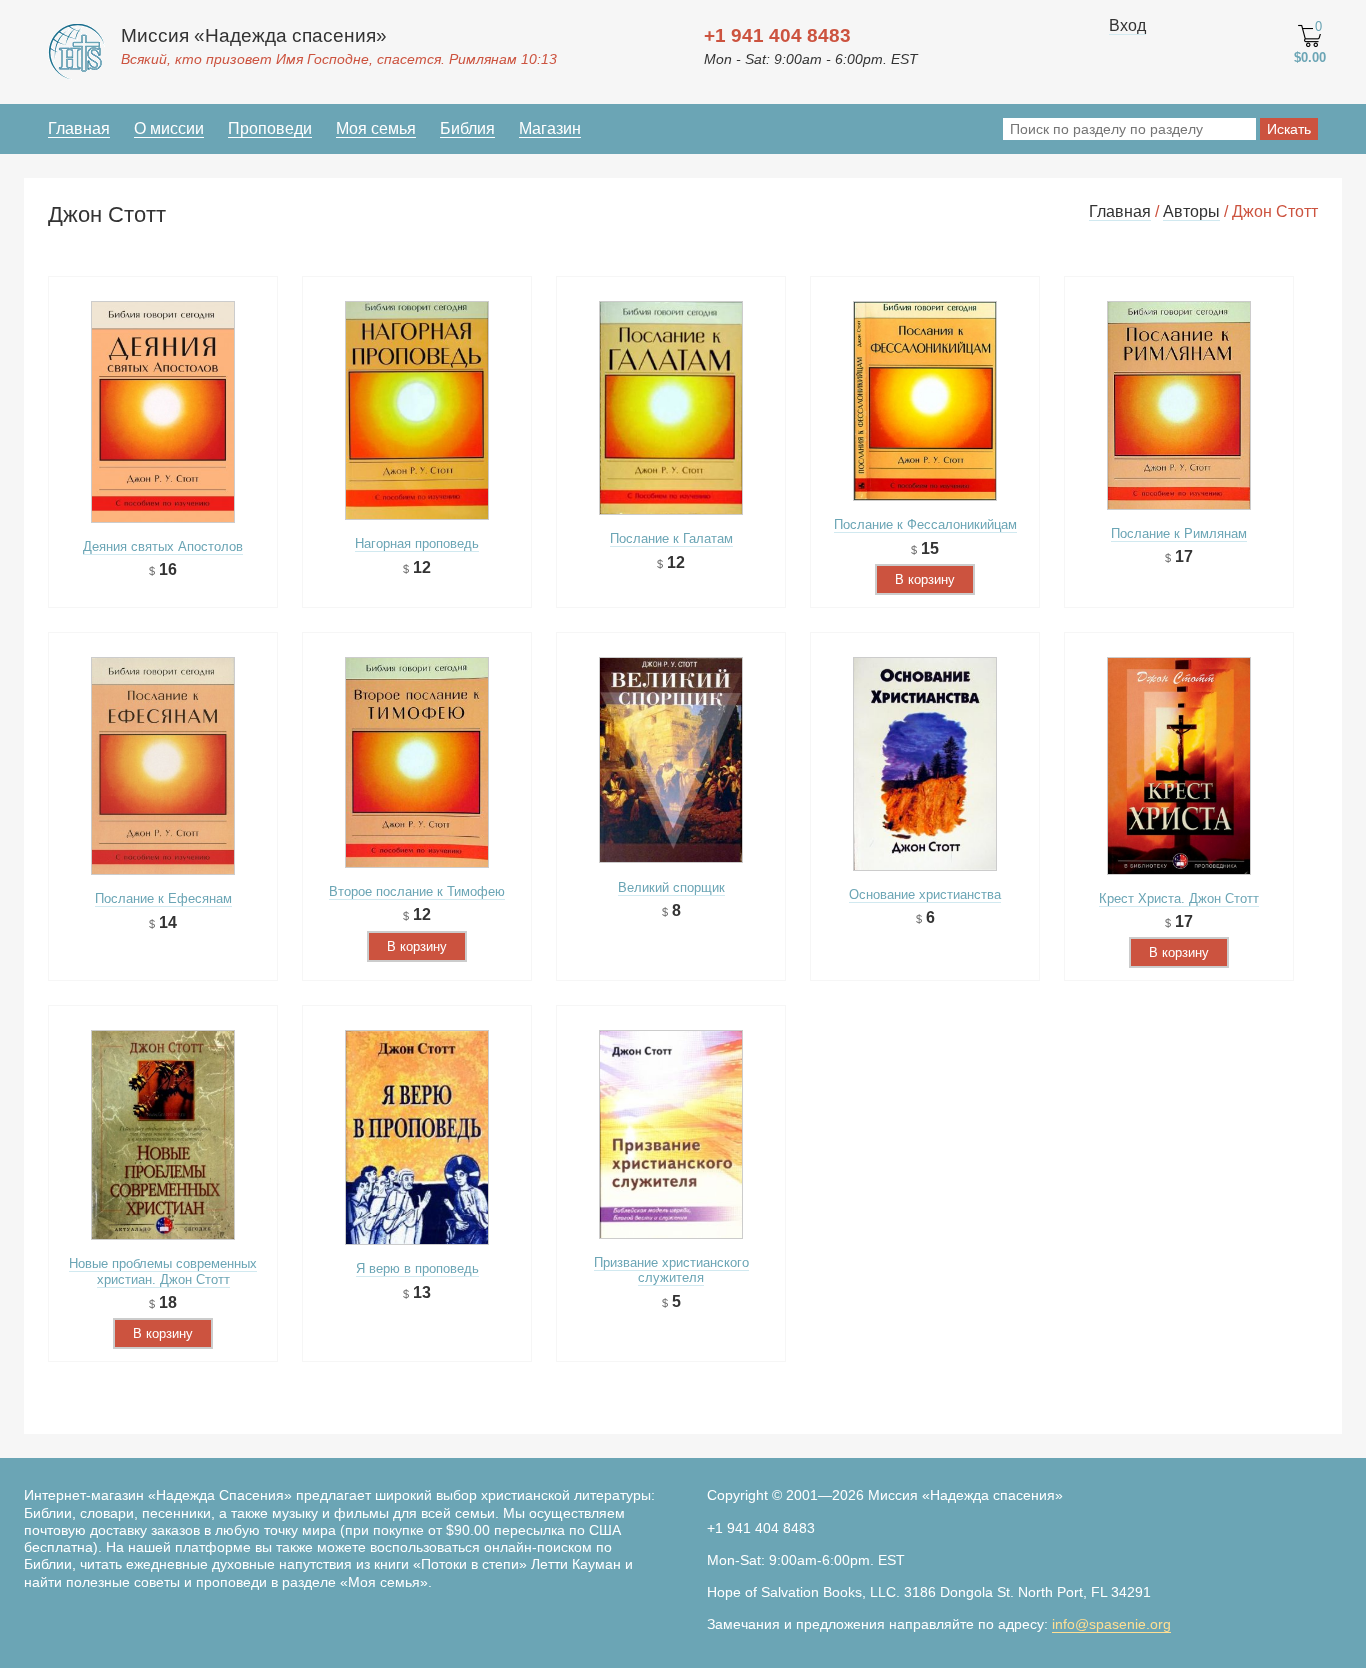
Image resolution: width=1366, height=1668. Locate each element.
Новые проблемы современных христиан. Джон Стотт (163, 1271)
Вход (1127, 25)
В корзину (925, 579)
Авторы (1191, 211)
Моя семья (376, 128)
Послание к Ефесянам (163, 898)
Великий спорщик (671, 887)
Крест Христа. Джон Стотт (1179, 898)
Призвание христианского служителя (671, 1270)
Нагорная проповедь (417, 543)
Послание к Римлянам (1179, 533)
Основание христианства (925, 894)
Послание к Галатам (671, 538)
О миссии (169, 128)
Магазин (550, 128)
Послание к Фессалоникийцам (925, 524)
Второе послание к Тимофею (417, 891)
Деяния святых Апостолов (163, 546)
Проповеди (270, 128)
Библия (467, 128)
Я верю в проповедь (417, 1268)
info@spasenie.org (1111, 1624)
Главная (79, 128)
